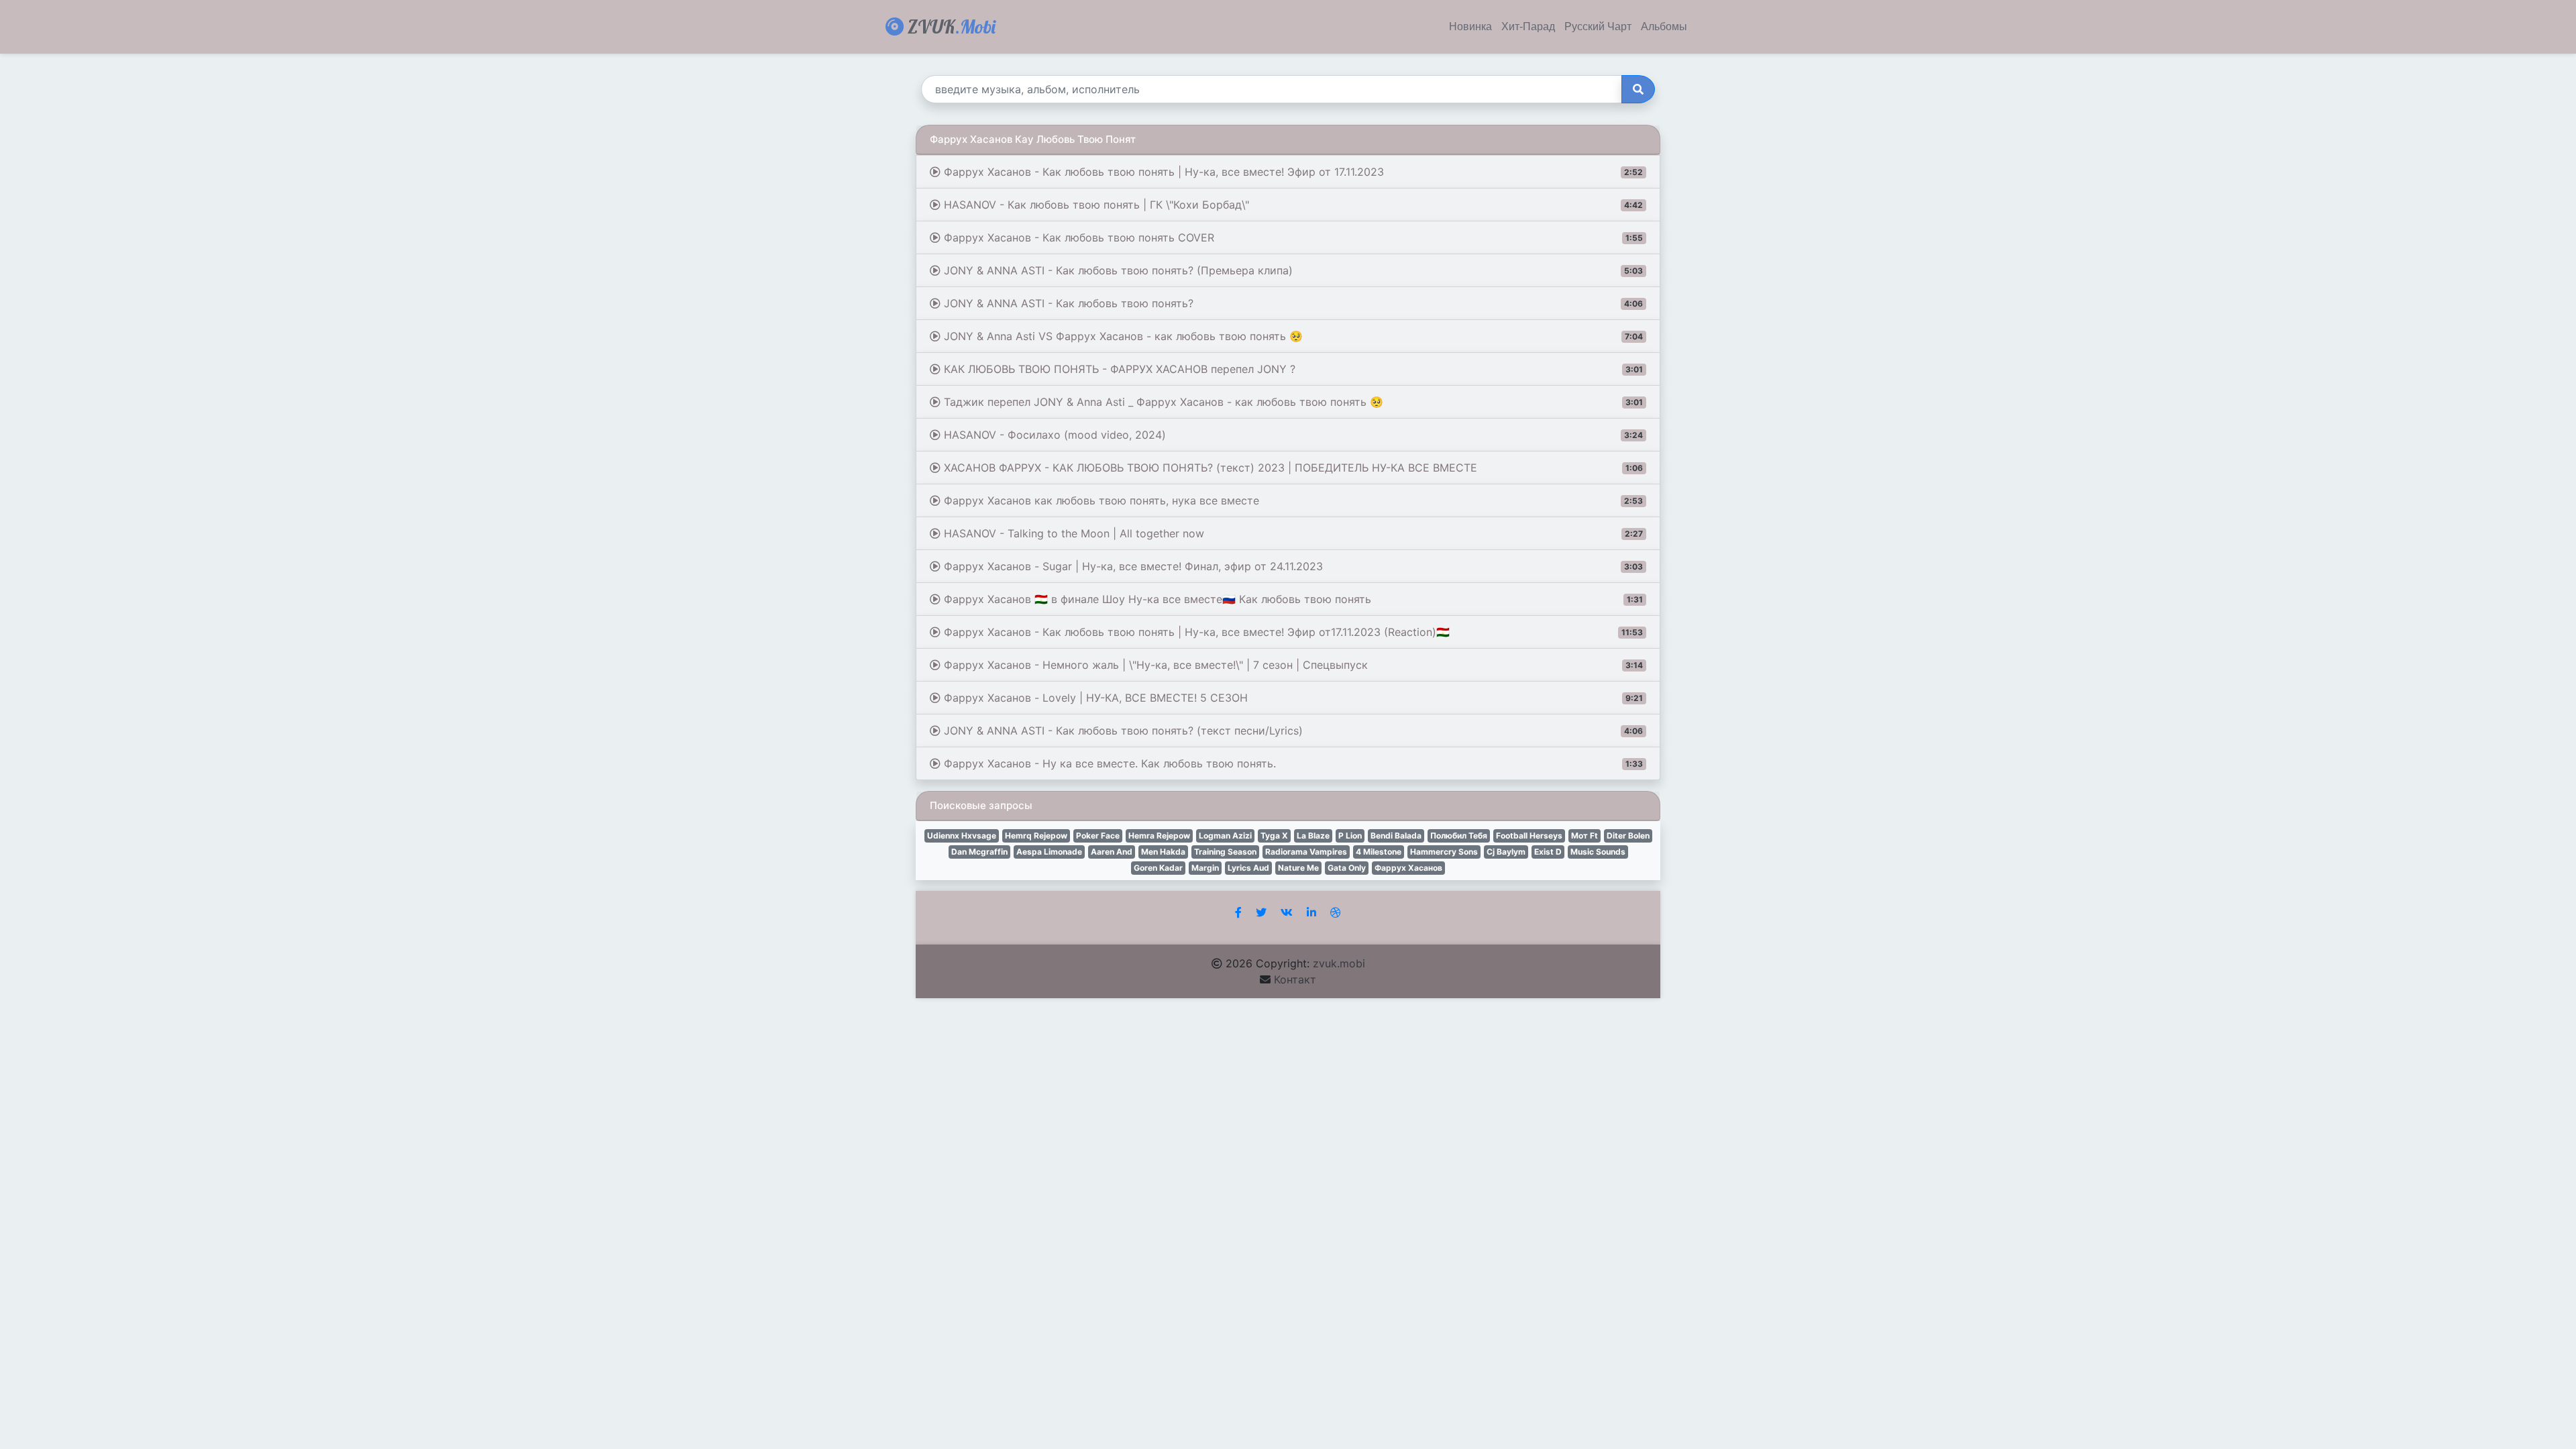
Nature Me (1298, 868)
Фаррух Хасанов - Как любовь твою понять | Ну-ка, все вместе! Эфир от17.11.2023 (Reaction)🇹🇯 (1292, 632)
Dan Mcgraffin (979, 852)
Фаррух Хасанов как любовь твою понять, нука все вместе (1292, 500)
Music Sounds (1598, 852)
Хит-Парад (1528, 27)
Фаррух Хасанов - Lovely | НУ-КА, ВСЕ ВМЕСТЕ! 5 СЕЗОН (1292, 698)
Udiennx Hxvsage (962, 836)
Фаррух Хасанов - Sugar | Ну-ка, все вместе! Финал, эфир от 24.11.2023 (1292, 566)
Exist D (1548, 852)
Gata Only (1347, 868)
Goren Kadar (1158, 868)
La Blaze (1313, 836)
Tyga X (1274, 836)
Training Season (1225, 852)
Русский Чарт (1598, 27)
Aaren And (1112, 852)
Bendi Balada (1396, 836)
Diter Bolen (1628, 836)
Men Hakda (1163, 852)
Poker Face (1098, 836)
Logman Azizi (1225, 836)
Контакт (1295, 979)
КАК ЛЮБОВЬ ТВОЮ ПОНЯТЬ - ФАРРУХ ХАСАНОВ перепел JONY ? (1292, 369)
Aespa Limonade (1049, 852)
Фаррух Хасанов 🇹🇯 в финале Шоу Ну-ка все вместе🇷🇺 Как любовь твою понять (1292, 599)
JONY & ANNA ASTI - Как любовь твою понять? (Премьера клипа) (1292, 270)
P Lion (1350, 836)
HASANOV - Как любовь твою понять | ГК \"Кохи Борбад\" (1292, 205)
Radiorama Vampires (1306, 852)
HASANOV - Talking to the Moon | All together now (1292, 533)
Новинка (1470, 27)
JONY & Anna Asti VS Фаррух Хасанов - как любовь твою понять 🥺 (1292, 336)
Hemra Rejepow (1159, 836)
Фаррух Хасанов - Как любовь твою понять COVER (1292, 237)
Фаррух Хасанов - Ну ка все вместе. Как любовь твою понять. (1292, 763)
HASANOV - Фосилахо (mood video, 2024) (1292, 435)
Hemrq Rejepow (1036, 836)
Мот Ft (1585, 836)
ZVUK (950, 26)
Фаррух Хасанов (1408, 868)
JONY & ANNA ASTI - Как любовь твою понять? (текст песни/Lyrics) (1292, 731)
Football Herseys (1529, 836)
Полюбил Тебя (1459, 836)
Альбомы (1664, 27)
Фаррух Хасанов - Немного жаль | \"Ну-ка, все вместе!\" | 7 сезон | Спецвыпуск (1292, 665)
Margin (1205, 868)
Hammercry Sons (1444, 852)
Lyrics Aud (1248, 868)
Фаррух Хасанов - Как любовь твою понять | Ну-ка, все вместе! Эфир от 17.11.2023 (1292, 172)
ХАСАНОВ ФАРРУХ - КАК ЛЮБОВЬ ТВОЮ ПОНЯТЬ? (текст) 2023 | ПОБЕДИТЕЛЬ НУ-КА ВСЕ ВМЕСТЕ (1292, 468)
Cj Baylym (1506, 852)
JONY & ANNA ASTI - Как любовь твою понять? (1292, 303)
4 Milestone (1379, 852)
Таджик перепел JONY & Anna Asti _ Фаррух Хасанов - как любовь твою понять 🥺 (1292, 402)
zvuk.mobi (1339, 963)
